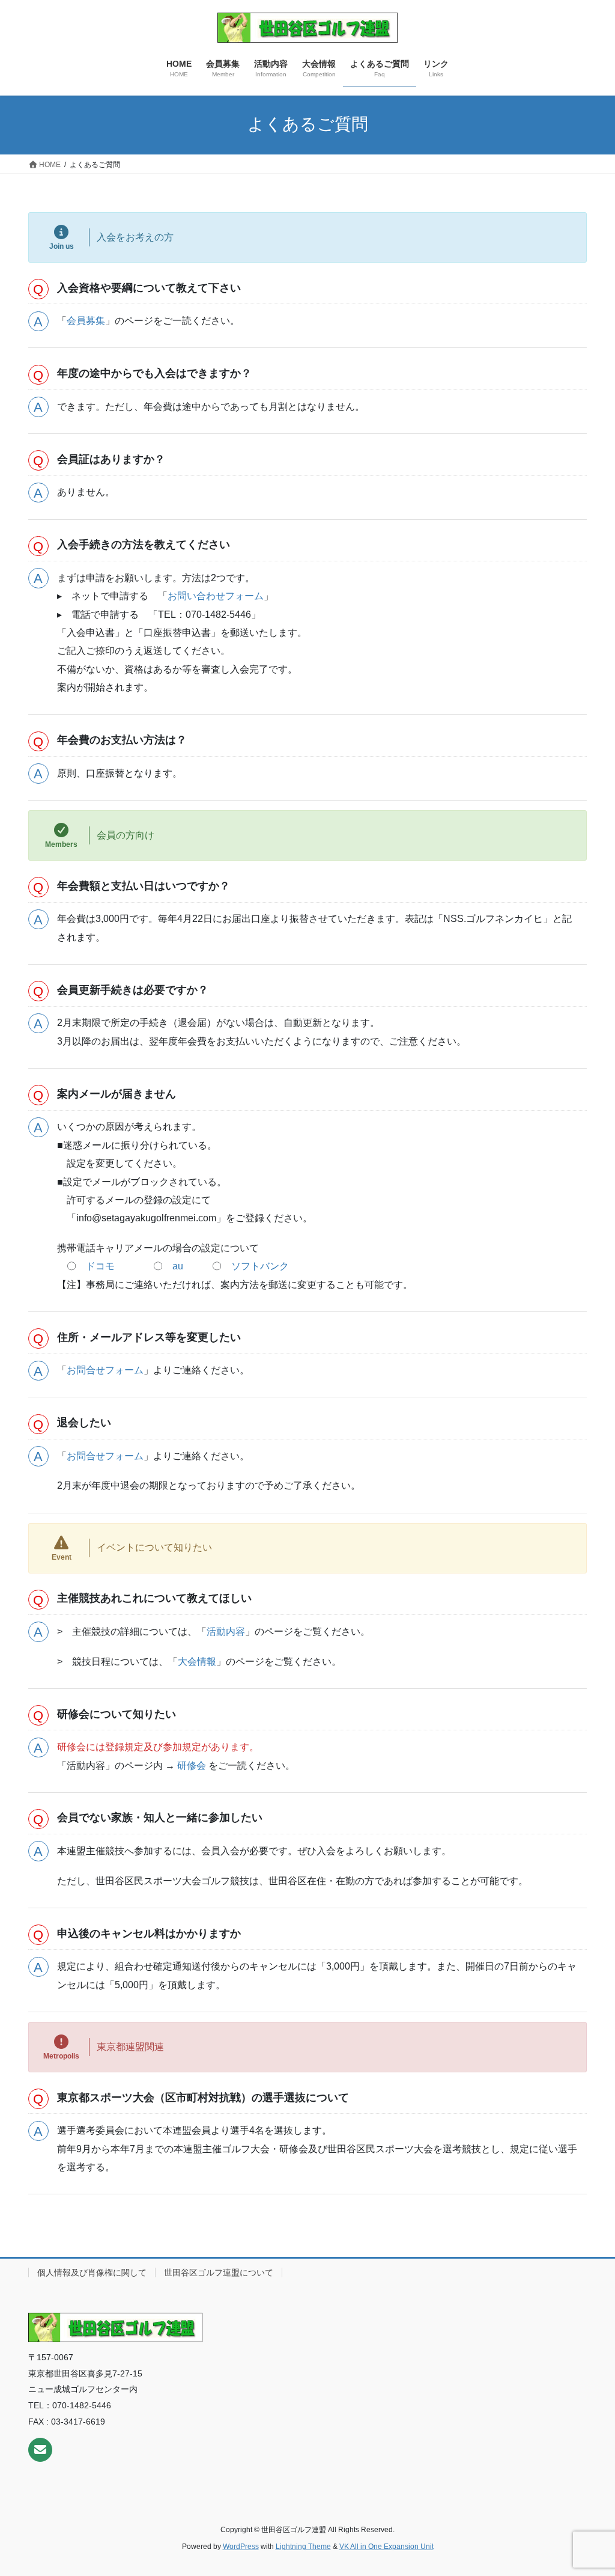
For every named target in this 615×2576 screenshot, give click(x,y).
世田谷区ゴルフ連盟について (219, 2272)
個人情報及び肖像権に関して (92, 2272)
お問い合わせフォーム (216, 596)
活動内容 (226, 1631)
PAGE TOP (589, 2488)
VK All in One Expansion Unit (386, 2547)
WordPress (241, 2547)
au (178, 1266)
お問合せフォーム (105, 1370)
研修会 (192, 1766)
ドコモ (100, 1266)
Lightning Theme (303, 2547)
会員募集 (86, 321)
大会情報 (197, 1662)
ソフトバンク (260, 1266)
